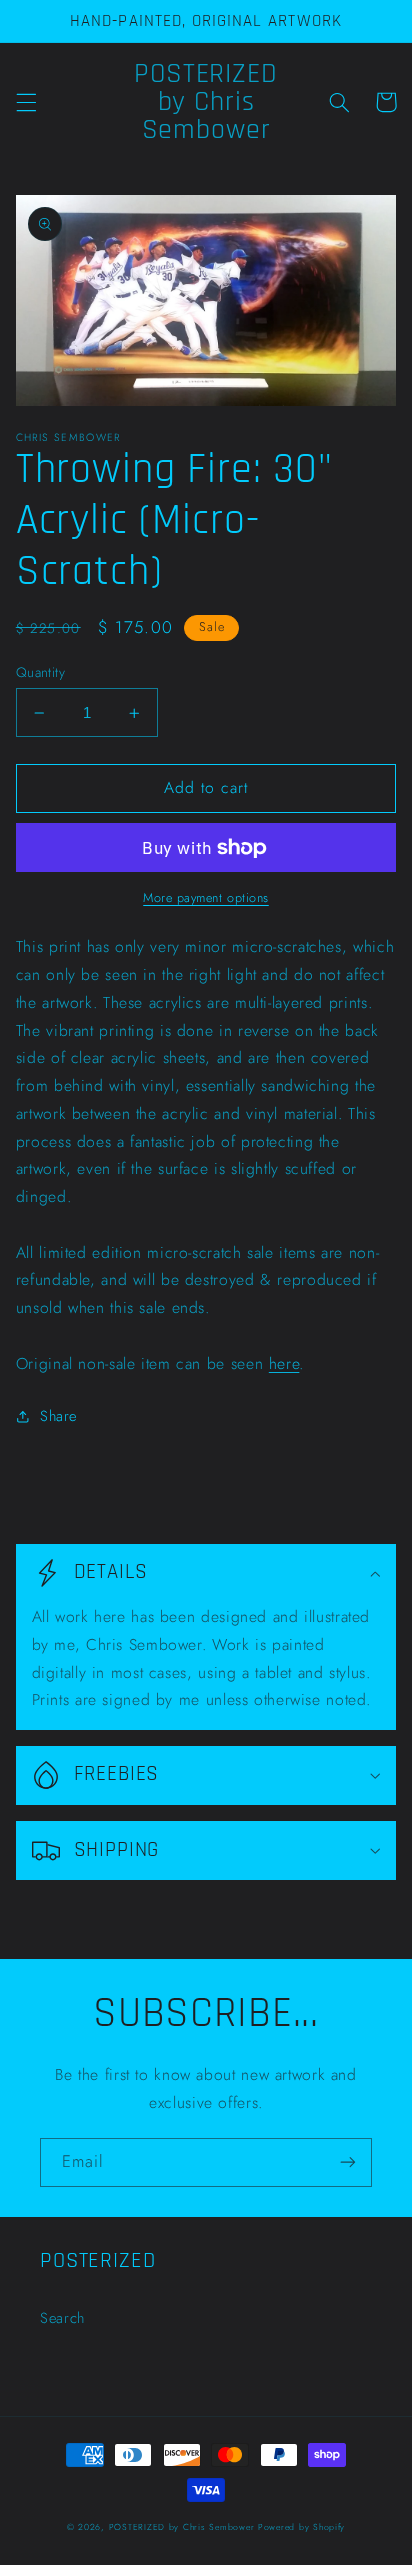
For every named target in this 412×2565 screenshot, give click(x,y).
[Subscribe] (348, 2162)
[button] (26, 102)
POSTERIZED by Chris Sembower (182, 2527)
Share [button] (58, 1416)
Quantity (40, 672)
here (284, 1363)
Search (62, 2318)
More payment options (206, 898)
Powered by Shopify (301, 2527)
